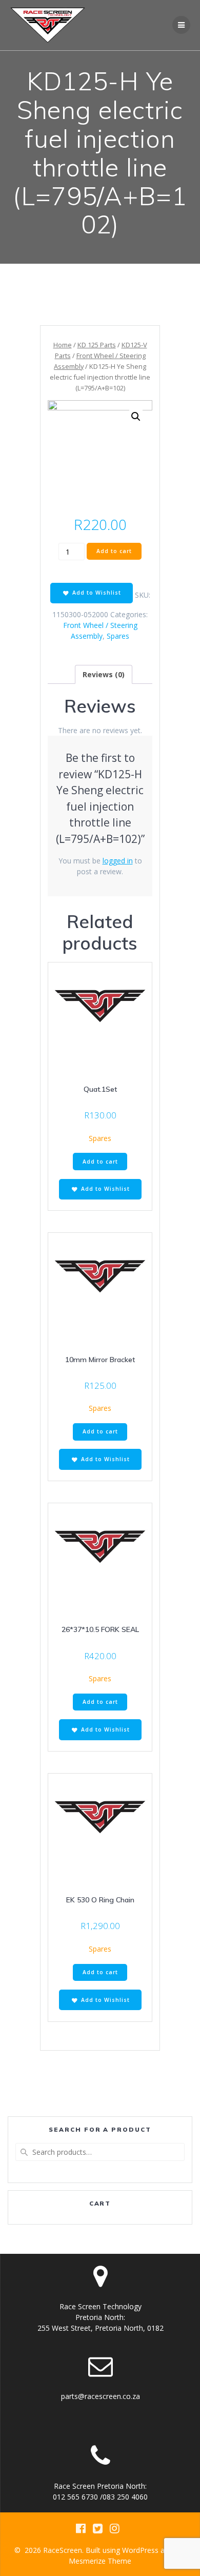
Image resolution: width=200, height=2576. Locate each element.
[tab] (104, 674)
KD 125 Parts (97, 345)
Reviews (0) (104, 674)
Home (63, 345)
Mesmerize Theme (100, 2561)
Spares (118, 636)
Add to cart (114, 551)
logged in (118, 861)
